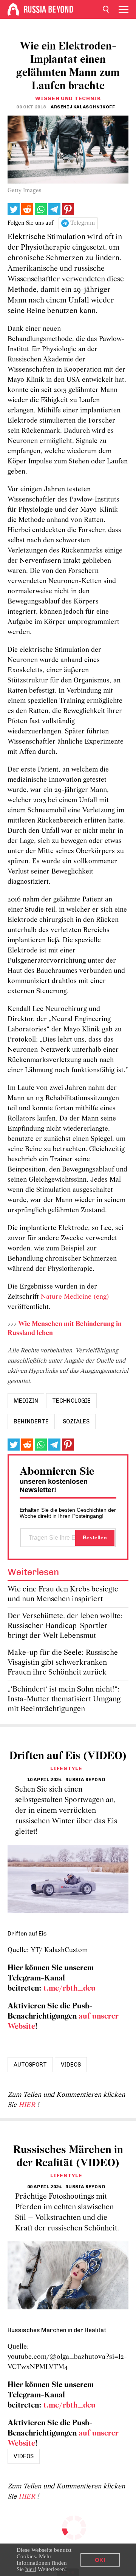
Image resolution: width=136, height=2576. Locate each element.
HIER (28, 2105)
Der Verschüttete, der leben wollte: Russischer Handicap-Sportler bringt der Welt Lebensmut (65, 1626)
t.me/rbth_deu (70, 1989)
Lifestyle (66, 1768)
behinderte (31, 1422)
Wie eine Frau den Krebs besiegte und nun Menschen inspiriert (63, 1594)
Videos (71, 2065)
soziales (76, 1422)
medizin (26, 1401)
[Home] (13, 9)
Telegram (83, 223)
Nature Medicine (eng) (75, 1297)
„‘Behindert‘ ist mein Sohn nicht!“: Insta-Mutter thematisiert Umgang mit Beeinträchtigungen (64, 1699)
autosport (30, 2065)
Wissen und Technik (68, 98)
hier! (31, 2569)
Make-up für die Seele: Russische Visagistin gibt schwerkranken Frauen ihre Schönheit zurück (63, 1663)
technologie (71, 1401)
